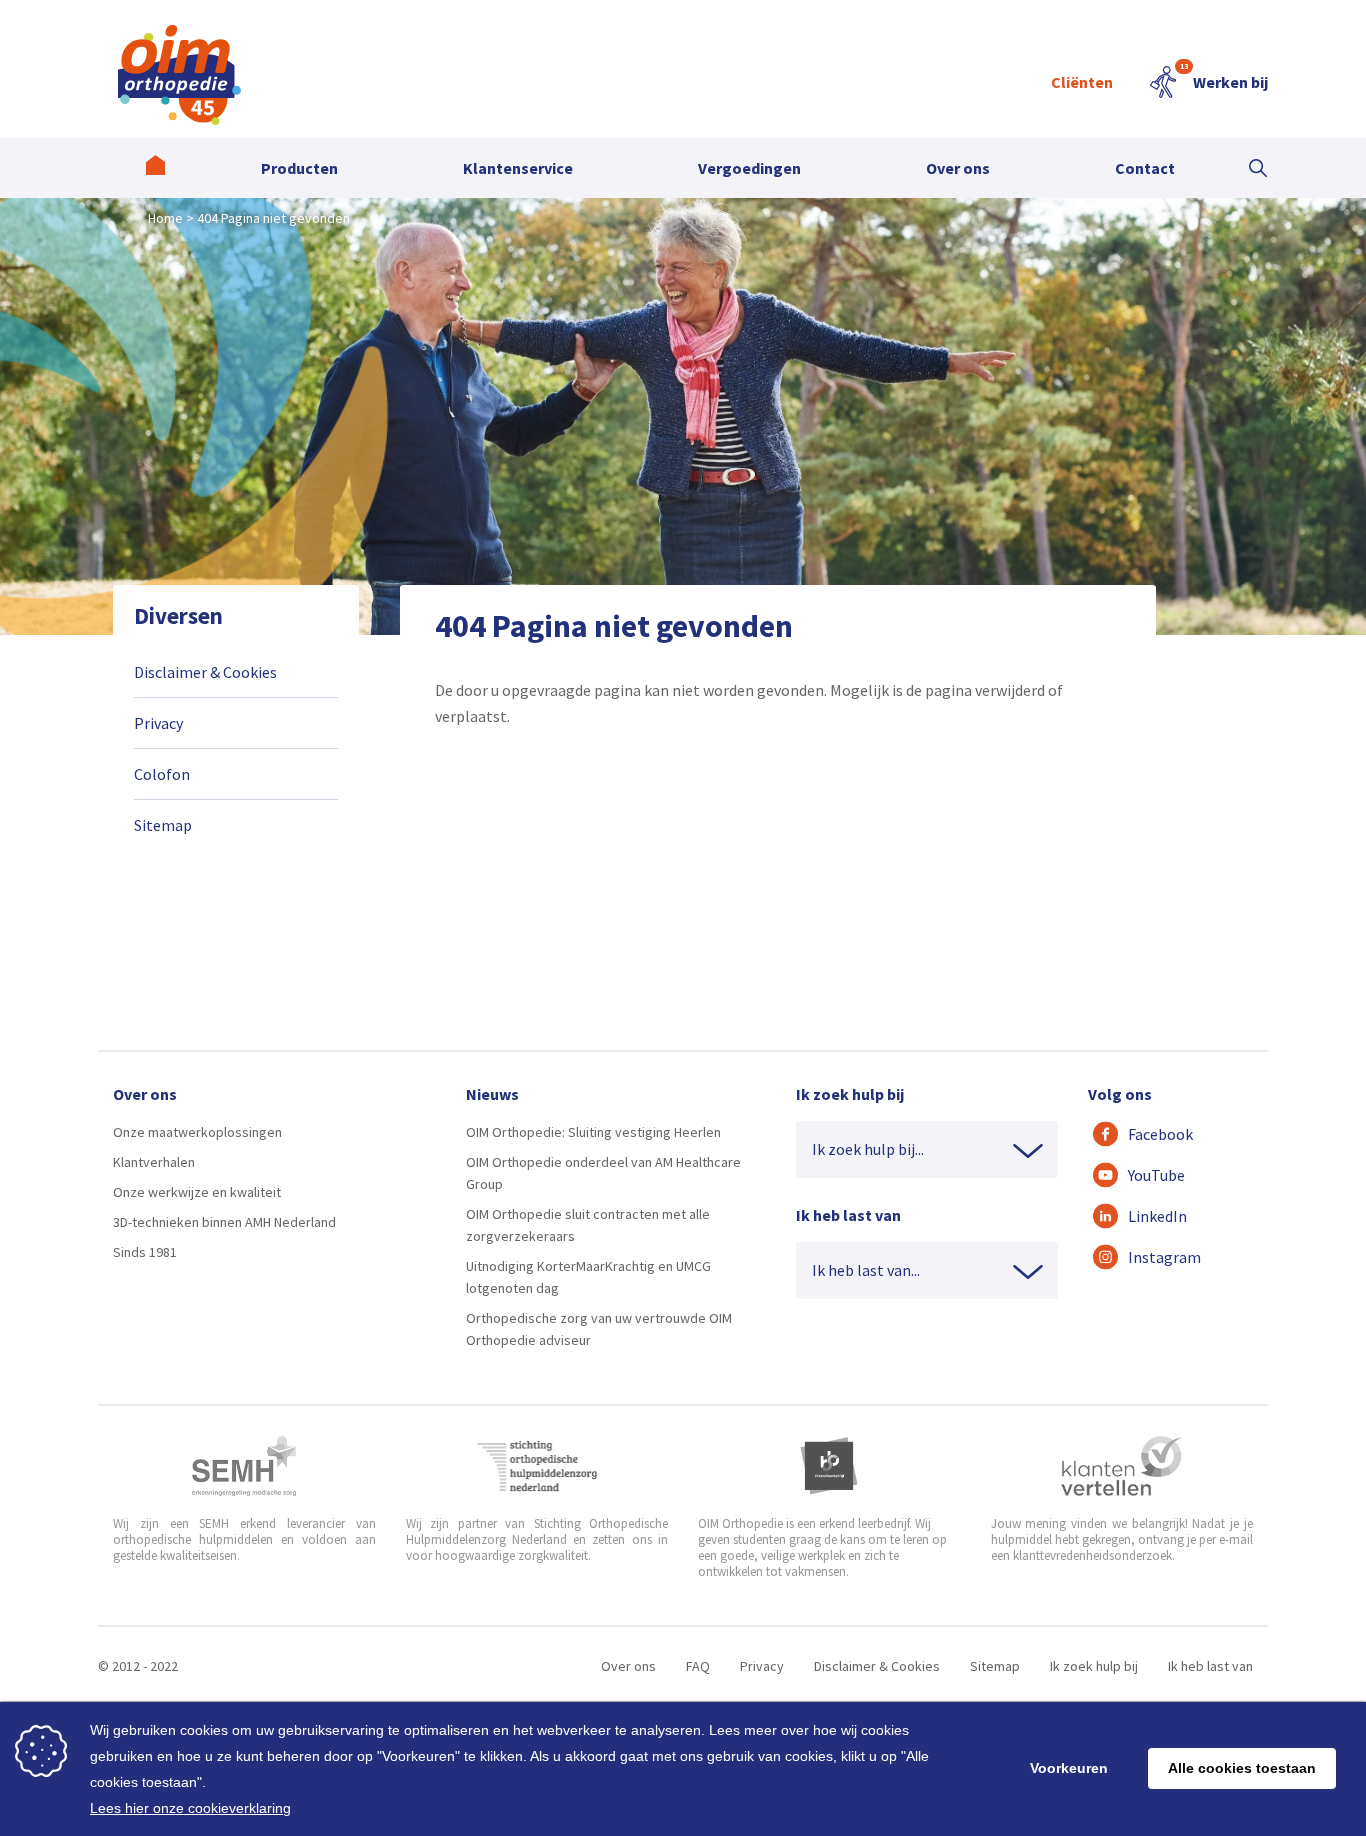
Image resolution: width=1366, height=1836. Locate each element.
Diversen (178, 615)
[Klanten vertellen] (1121, 1466)
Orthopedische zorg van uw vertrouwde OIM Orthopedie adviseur (599, 1329)
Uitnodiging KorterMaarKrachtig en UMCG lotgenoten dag (588, 1277)
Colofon (162, 774)
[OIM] (179, 75)
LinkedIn (1157, 1216)
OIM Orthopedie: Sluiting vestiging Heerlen (593, 1132)
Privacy (158, 723)
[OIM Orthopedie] (155, 168)
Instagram (1164, 1257)
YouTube (1156, 1175)
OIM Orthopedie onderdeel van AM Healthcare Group (603, 1173)
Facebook (1160, 1134)
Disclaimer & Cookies (205, 672)
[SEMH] (244, 1466)
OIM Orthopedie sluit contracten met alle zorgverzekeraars (588, 1225)
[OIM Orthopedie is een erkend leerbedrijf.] (829, 1466)
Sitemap (163, 825)
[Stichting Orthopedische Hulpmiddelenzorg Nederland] (537, 1466)
